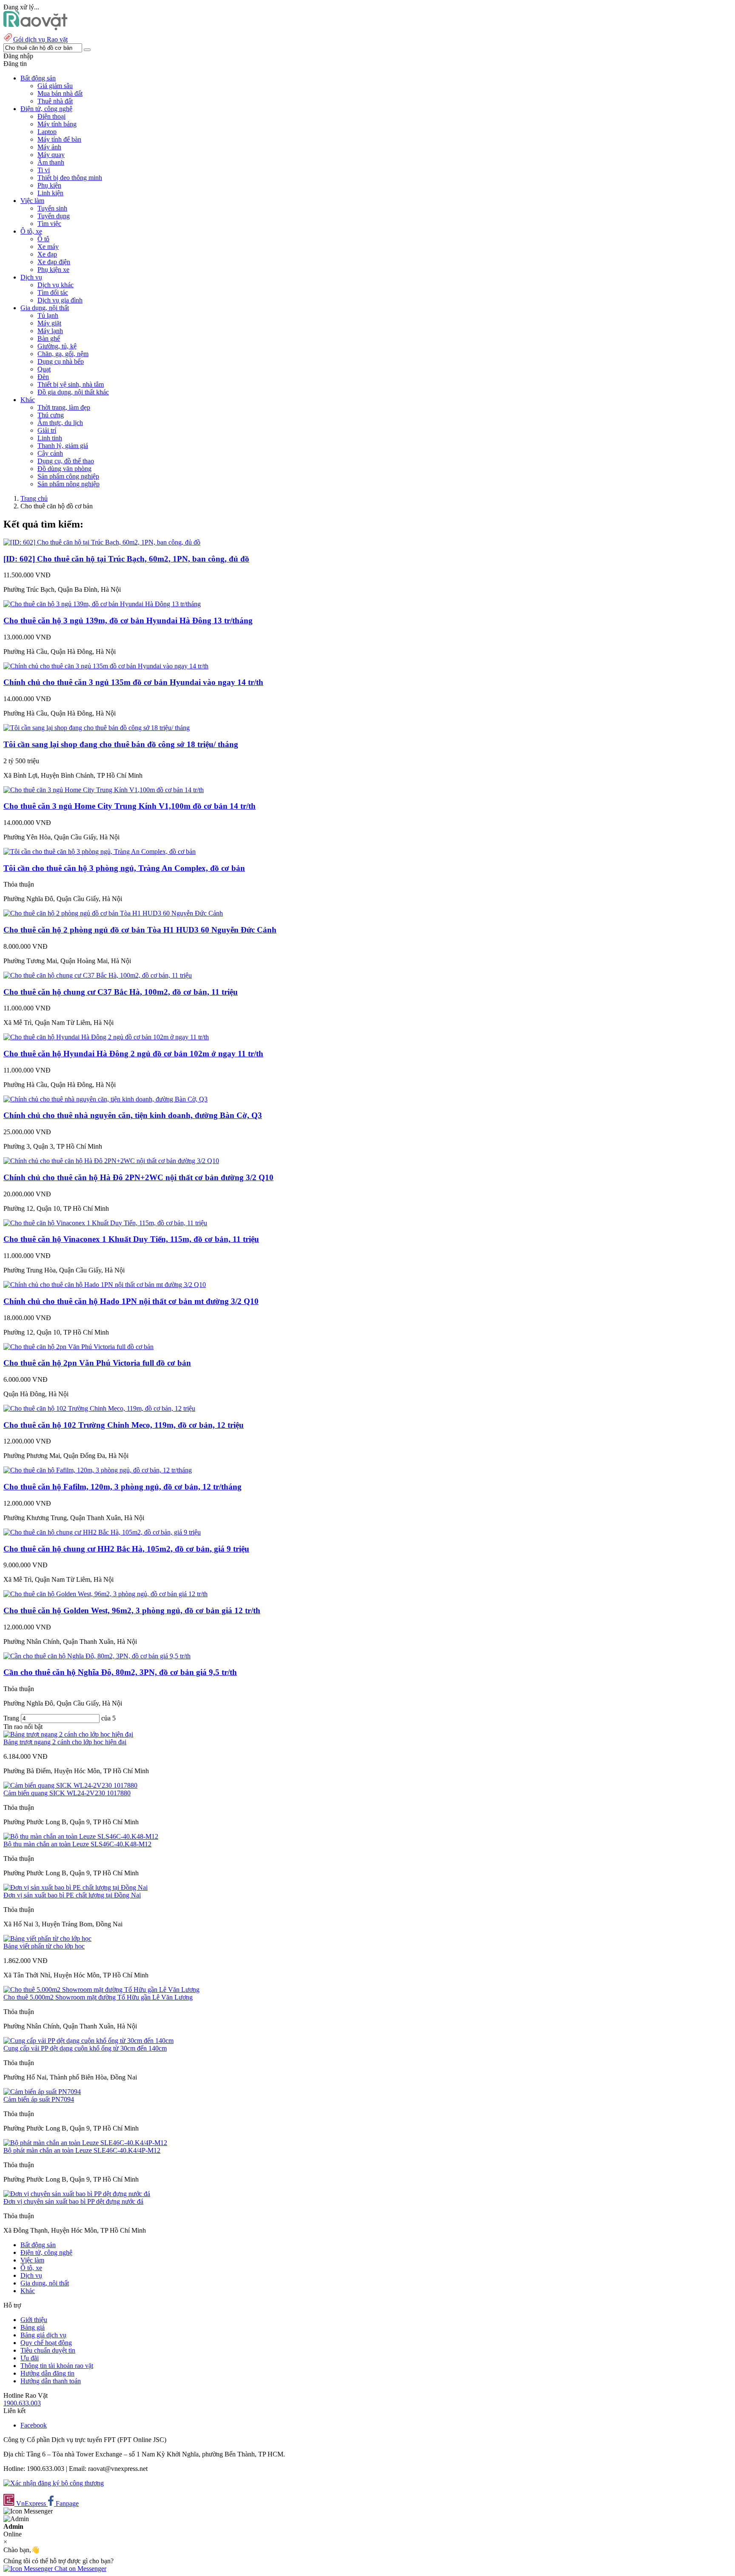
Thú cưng (51, 415)
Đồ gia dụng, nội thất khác (73, 392)
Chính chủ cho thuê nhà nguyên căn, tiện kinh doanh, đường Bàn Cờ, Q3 (133, 1115)
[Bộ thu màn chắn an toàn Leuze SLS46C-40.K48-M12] (81, 1836)
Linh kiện (50, 193)
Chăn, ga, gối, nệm (63, 354)
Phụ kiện (49, 185)
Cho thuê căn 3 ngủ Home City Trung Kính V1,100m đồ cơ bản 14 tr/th (130, 806)
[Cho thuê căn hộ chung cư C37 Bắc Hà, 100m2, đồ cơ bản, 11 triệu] (98, 975)
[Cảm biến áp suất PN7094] (42, 2092)
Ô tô (43, 239)
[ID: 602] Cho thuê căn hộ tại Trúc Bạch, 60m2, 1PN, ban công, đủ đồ (126, 559)
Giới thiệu (34, 2320)
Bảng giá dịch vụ (43, 2335)
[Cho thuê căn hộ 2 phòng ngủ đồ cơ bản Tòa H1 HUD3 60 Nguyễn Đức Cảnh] (113, 913)
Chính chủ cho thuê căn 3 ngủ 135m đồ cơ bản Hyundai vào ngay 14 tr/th (133, 682)
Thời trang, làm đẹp (64, 407)
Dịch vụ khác (56, 285)
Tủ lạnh (48, 315)
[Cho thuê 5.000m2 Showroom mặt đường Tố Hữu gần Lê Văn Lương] (101, 1990)
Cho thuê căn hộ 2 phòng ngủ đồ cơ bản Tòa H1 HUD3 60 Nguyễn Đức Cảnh (140, 930)
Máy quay (51, 155)
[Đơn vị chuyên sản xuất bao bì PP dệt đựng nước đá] (77, 2194)
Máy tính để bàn (59, 139)
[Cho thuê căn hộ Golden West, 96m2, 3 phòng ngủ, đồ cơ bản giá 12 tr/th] (105, 1594)
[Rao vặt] (36, 28)
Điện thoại (51, 116)
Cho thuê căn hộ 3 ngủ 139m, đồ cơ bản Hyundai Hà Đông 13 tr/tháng (128, 620)
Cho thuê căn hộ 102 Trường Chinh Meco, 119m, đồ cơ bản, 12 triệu (124, 1425)
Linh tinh (50, 438)
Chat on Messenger (80, 2569)
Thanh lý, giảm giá (63, 446)
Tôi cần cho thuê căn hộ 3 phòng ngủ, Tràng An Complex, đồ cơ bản (124, 868)
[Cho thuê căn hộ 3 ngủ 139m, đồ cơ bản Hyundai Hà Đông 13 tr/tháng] (102, 604)
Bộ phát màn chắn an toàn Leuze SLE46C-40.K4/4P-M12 (82, 2150)
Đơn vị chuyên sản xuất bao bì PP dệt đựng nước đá (73, 2201)
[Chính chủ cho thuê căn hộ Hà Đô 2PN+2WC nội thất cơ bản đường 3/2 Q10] (111, 1161)
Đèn (43, 377)
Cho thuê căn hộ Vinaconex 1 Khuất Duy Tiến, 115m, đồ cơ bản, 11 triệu (131, 1239)
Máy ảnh (49, 147)
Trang (12, 1718)
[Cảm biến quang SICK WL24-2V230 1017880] (70, 1785)
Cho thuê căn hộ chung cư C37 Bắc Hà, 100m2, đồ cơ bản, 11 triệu (121, 992)
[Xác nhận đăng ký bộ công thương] (54, 2483)
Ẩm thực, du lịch (60, 423)
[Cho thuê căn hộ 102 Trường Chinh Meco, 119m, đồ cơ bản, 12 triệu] (99, 1408)
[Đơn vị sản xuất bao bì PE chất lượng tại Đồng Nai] (75, 1887)
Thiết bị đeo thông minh (70, 178)
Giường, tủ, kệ (57, 346)
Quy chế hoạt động (46, 2343)
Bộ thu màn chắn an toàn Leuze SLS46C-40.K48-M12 (77, 1844)
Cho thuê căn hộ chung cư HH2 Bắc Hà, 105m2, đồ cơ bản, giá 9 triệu (126, 1549)
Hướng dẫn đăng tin (47, 2373)
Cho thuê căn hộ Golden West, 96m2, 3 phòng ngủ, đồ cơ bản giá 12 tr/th (132, 1610)
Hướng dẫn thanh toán (51, 2381)
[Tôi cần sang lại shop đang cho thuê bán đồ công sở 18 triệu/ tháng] (97, 728)
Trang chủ (34, 498)
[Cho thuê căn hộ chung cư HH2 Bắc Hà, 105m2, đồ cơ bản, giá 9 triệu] (102, 1532)
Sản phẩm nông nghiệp (68, 484)
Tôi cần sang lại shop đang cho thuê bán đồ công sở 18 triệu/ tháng (121, 744)
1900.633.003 (22, 2403)
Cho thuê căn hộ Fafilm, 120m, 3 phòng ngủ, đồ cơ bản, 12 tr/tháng (122, 1487)
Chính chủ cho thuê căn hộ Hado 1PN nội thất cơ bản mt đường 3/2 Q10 (131, 1301)
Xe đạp (47, 254)
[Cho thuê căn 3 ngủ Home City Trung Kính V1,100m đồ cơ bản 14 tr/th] (104, 790)
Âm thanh (51, 162)
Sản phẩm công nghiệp (68, 476)
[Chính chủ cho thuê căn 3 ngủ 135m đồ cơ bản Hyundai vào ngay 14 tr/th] (106, 666)
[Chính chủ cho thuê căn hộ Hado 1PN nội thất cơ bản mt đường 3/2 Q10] (105, 1285)
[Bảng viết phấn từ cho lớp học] (47, 1938)
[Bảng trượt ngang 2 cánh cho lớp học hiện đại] (68, 1734)
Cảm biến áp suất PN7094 (39, 2099)
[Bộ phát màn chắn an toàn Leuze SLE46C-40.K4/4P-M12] (85, 2143)
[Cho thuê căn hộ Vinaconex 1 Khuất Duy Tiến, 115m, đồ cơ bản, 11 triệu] (105, 1223)
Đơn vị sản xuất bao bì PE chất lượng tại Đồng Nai (72, 1895)
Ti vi (44, 170)
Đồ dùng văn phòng (64, 469)
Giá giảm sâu (55, 86)
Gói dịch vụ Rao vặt (40, 39)
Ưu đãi (30, 2358)
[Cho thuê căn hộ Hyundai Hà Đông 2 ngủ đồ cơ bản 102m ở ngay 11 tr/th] (106, 1037)
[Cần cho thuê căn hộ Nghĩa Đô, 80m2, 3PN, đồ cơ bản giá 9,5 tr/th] (97, 1656)
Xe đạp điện (54, 262)
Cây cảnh (50, 453)
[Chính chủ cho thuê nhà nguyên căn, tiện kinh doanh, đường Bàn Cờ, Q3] (105, 1099)
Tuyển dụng (54, 216)
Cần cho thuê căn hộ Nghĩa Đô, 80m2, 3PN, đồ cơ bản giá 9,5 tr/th (120, 1672)
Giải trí (47, 430)
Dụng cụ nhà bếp (61, 361)
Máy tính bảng (57, 124)
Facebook (34, 2425)
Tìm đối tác (53, 292)
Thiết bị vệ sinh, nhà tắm (71, 384)
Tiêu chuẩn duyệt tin (48, 2350)
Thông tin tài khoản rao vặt (57, 2366)
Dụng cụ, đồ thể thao (66, 461)
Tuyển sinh (52, 208)
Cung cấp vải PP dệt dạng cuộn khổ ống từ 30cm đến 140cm (85, 2048)
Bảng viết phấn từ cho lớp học (44, 1946)
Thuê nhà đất (55, 101)
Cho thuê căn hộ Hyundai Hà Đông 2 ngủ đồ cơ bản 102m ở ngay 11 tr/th (133, 1054)
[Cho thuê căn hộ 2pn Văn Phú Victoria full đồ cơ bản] (78, 1347)
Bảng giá (33, 2327)
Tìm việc (49, 224)
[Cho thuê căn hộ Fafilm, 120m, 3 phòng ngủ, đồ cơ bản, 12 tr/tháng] (98, 1470)
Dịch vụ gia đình (60, 300)
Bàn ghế (49, 338)
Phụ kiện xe (53, 270)
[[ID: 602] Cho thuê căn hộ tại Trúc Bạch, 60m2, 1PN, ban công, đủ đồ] (102, 542)
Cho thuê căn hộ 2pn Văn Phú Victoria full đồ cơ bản (97, 1363)
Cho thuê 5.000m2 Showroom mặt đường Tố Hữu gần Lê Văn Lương (98, 1997)
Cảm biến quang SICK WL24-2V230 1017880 (67, 1793)
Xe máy (48, 247)
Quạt (44, 369)
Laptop (47, 132)
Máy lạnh (50, 331)
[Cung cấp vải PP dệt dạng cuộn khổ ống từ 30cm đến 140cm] (88, 2041)
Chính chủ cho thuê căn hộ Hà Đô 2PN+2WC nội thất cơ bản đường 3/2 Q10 (138, 1177)
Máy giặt (49, 323)
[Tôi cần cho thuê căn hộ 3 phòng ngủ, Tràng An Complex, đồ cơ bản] (100, 852)
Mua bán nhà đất (60, 93)
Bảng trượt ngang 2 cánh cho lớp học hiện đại (65, 1742)
